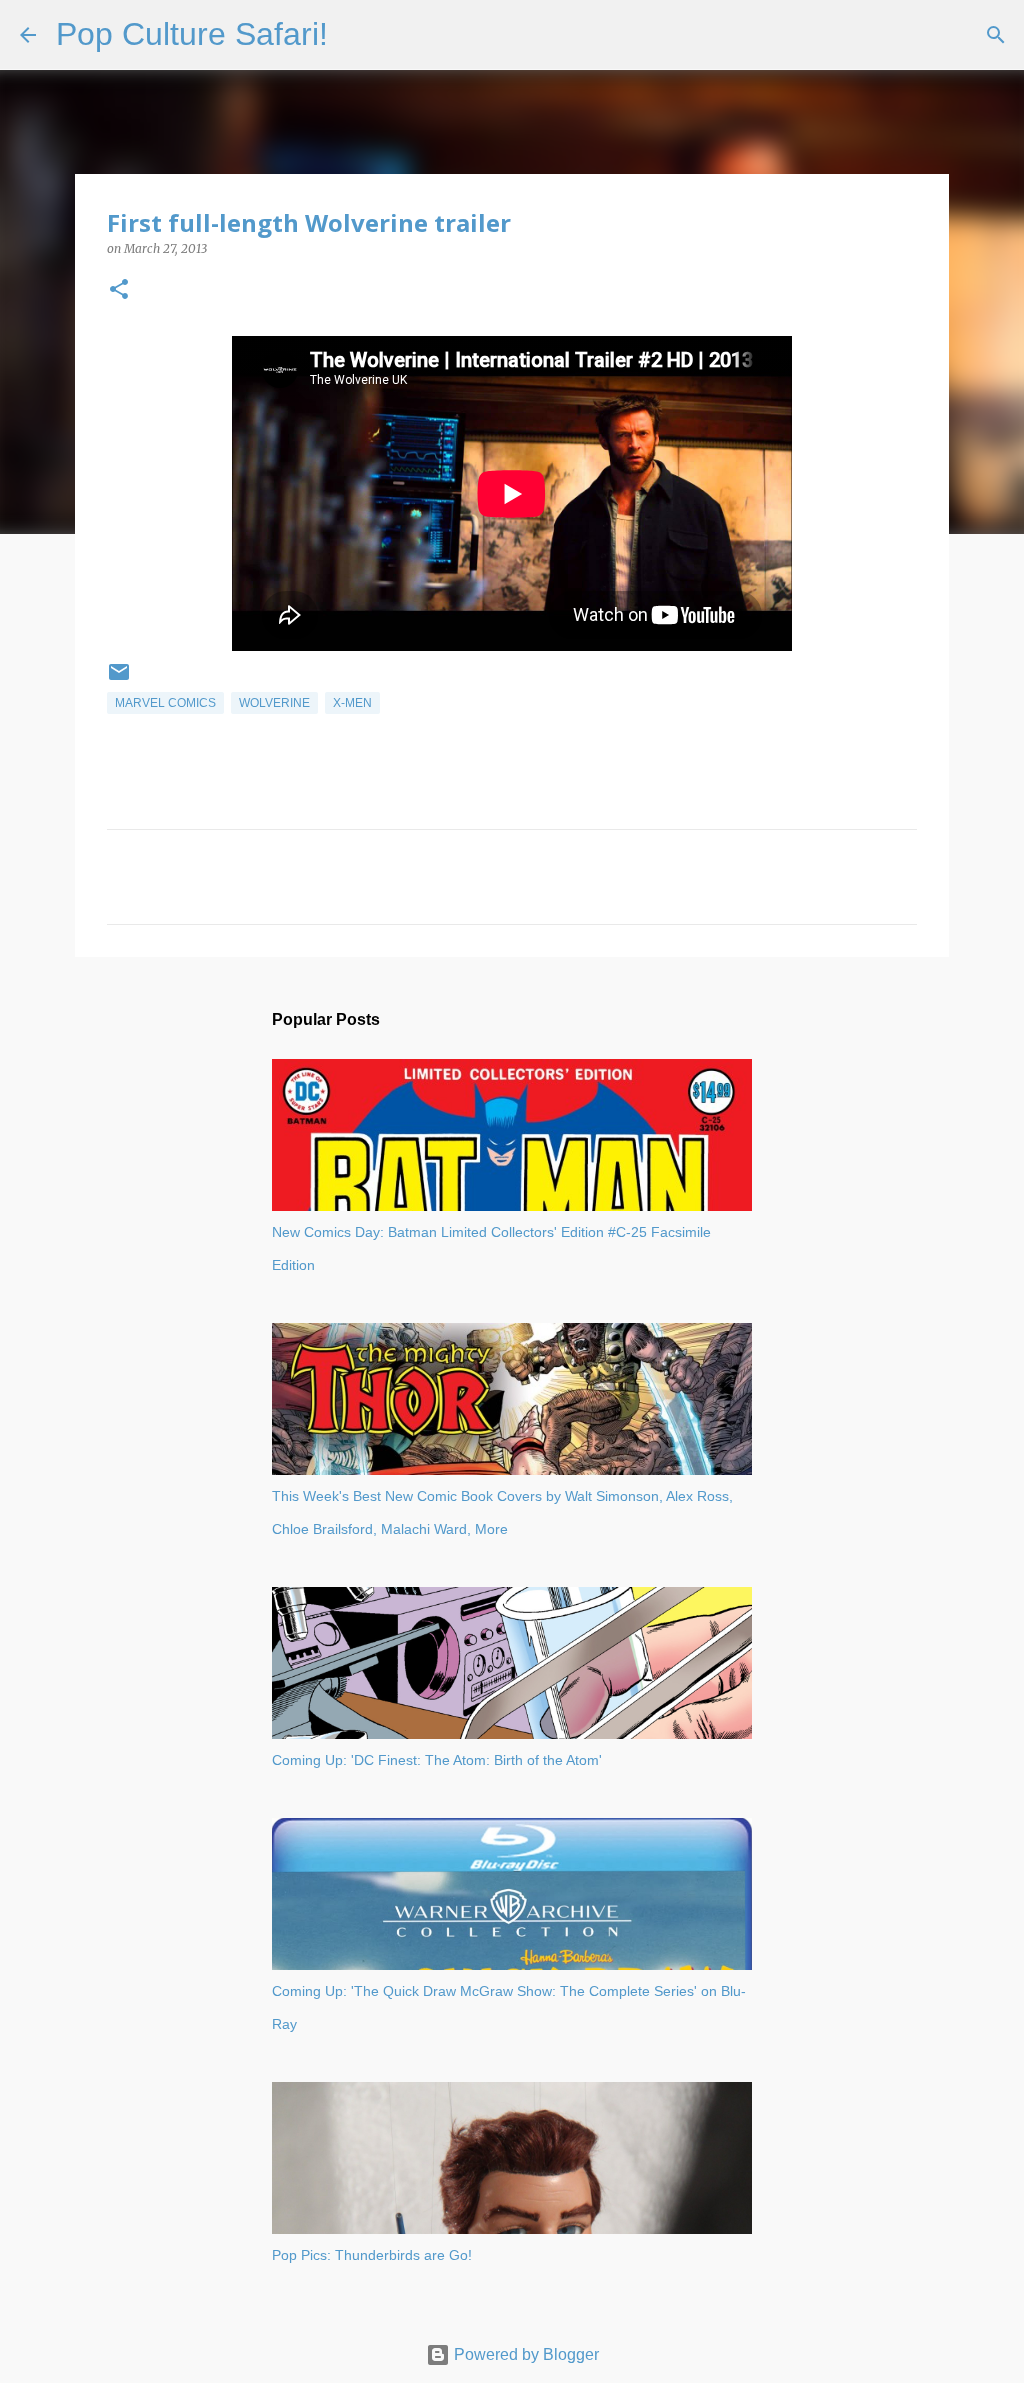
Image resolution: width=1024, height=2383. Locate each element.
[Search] (356, 35)
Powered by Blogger (524, 2354)
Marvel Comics (165, 703)
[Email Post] (119, 680)
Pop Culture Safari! (192, 34)
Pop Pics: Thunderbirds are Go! (372, 2255)
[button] (119, 290)
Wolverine (274, 703)
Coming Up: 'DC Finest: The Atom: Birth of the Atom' (437, 1760)
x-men (352, 703)
